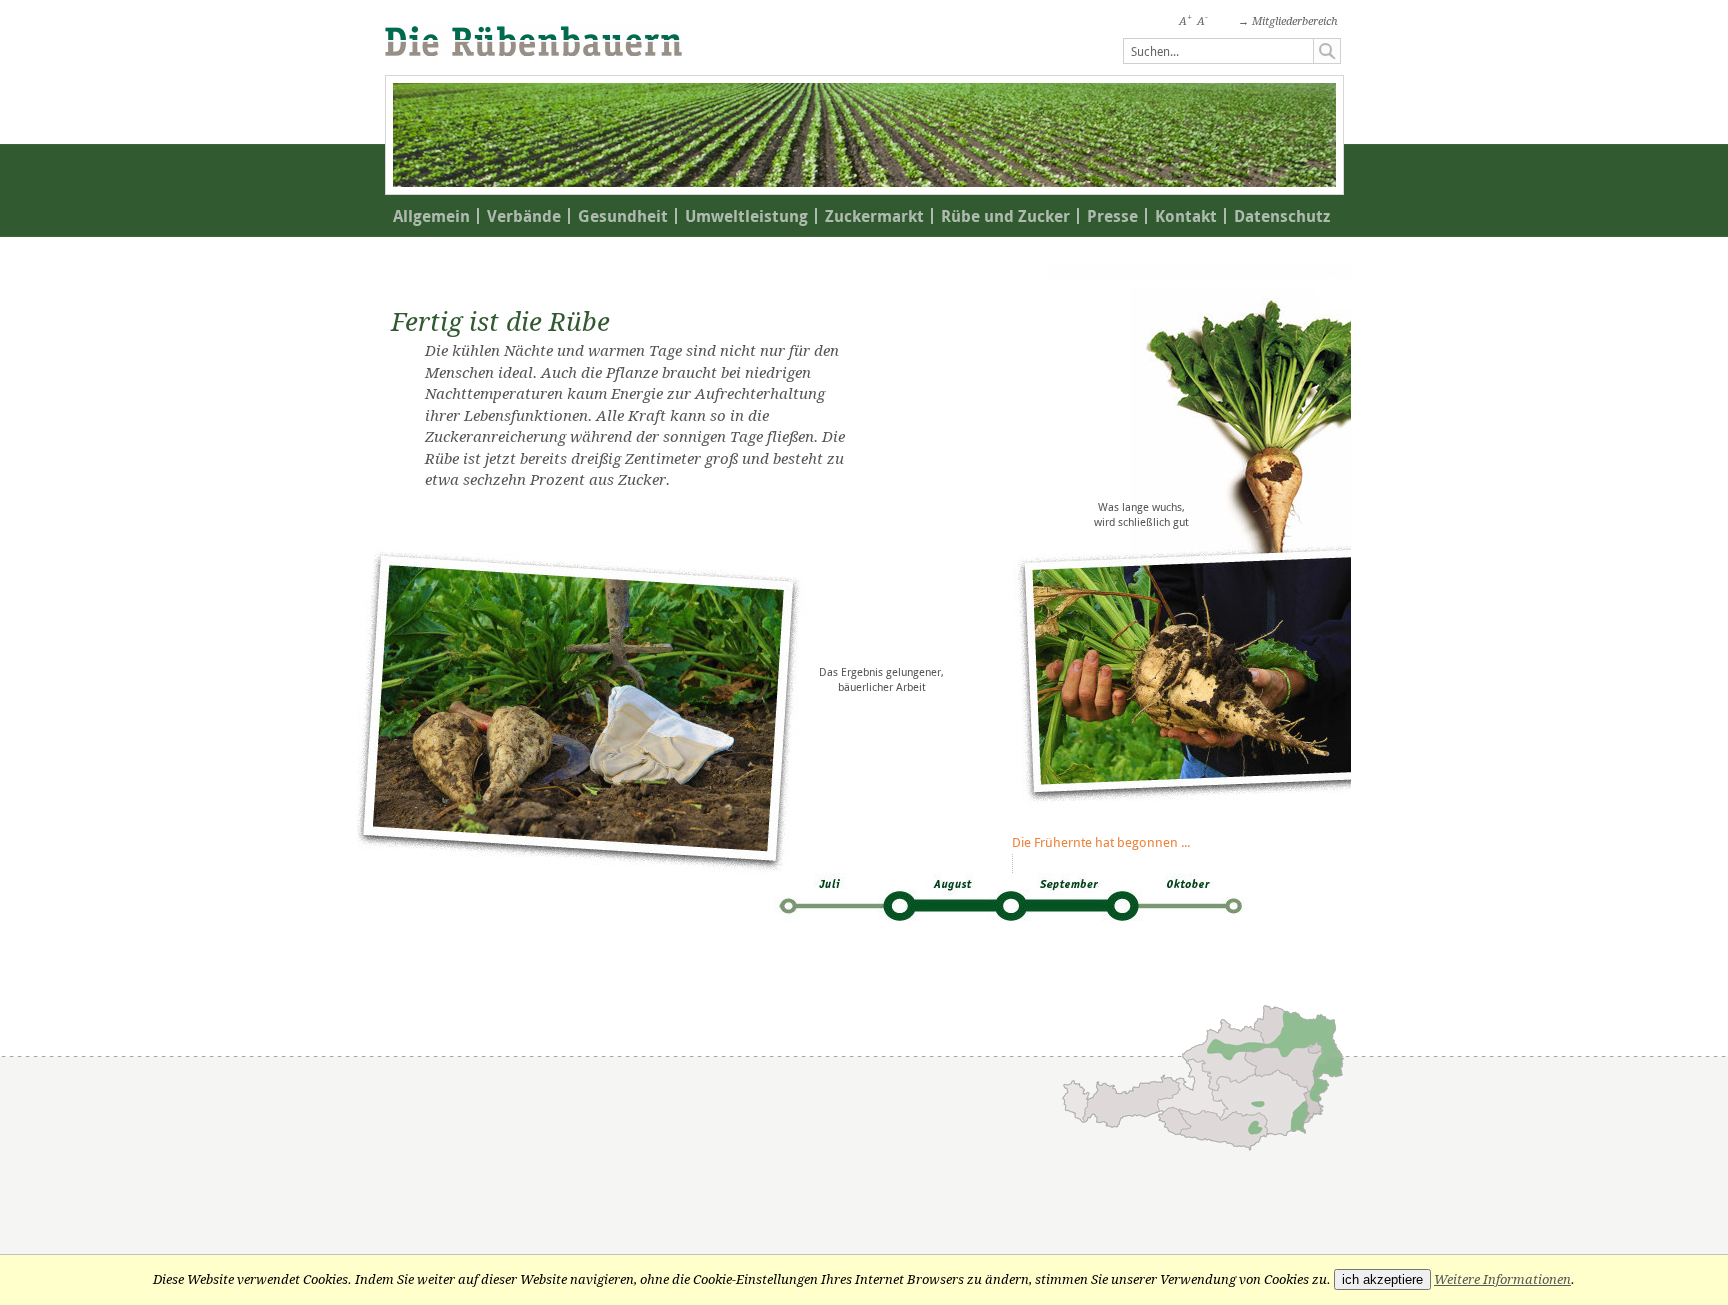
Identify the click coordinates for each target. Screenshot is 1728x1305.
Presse (1112, 216)
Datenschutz (1282, 216)
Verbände (524, 216)
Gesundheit (623, 216)
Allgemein (431, 216)
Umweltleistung (746, 216)
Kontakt (1186, 216)
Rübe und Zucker (1005, 216)
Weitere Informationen (1502, 1279)
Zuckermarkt (874, 216)
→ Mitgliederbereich (1288, 21)
